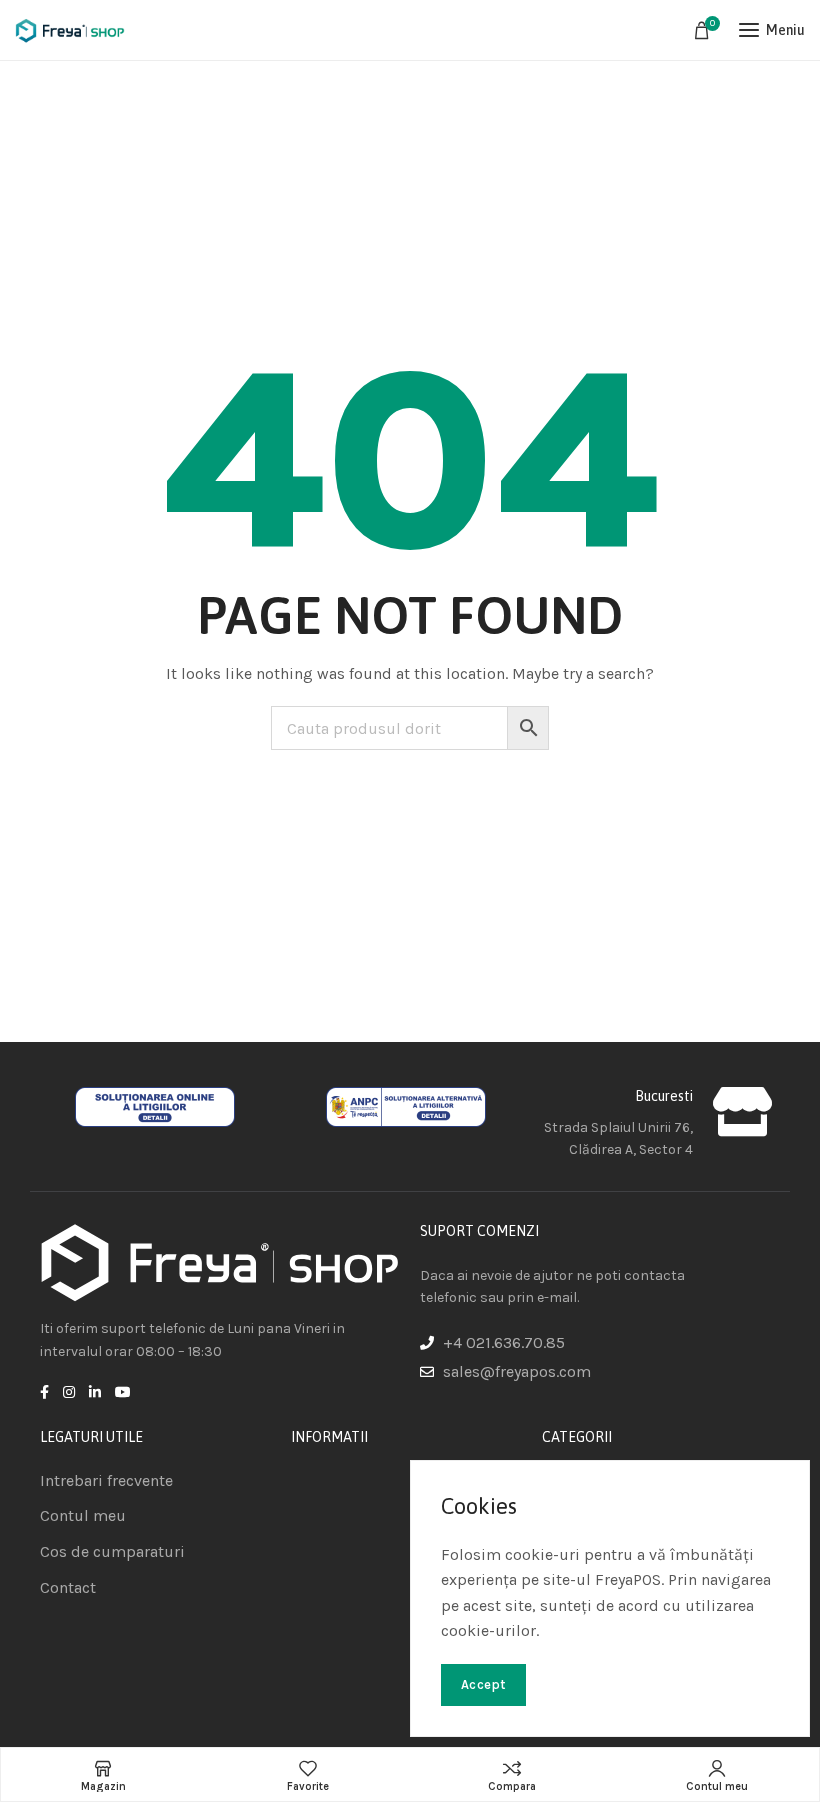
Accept (483, 1684)
